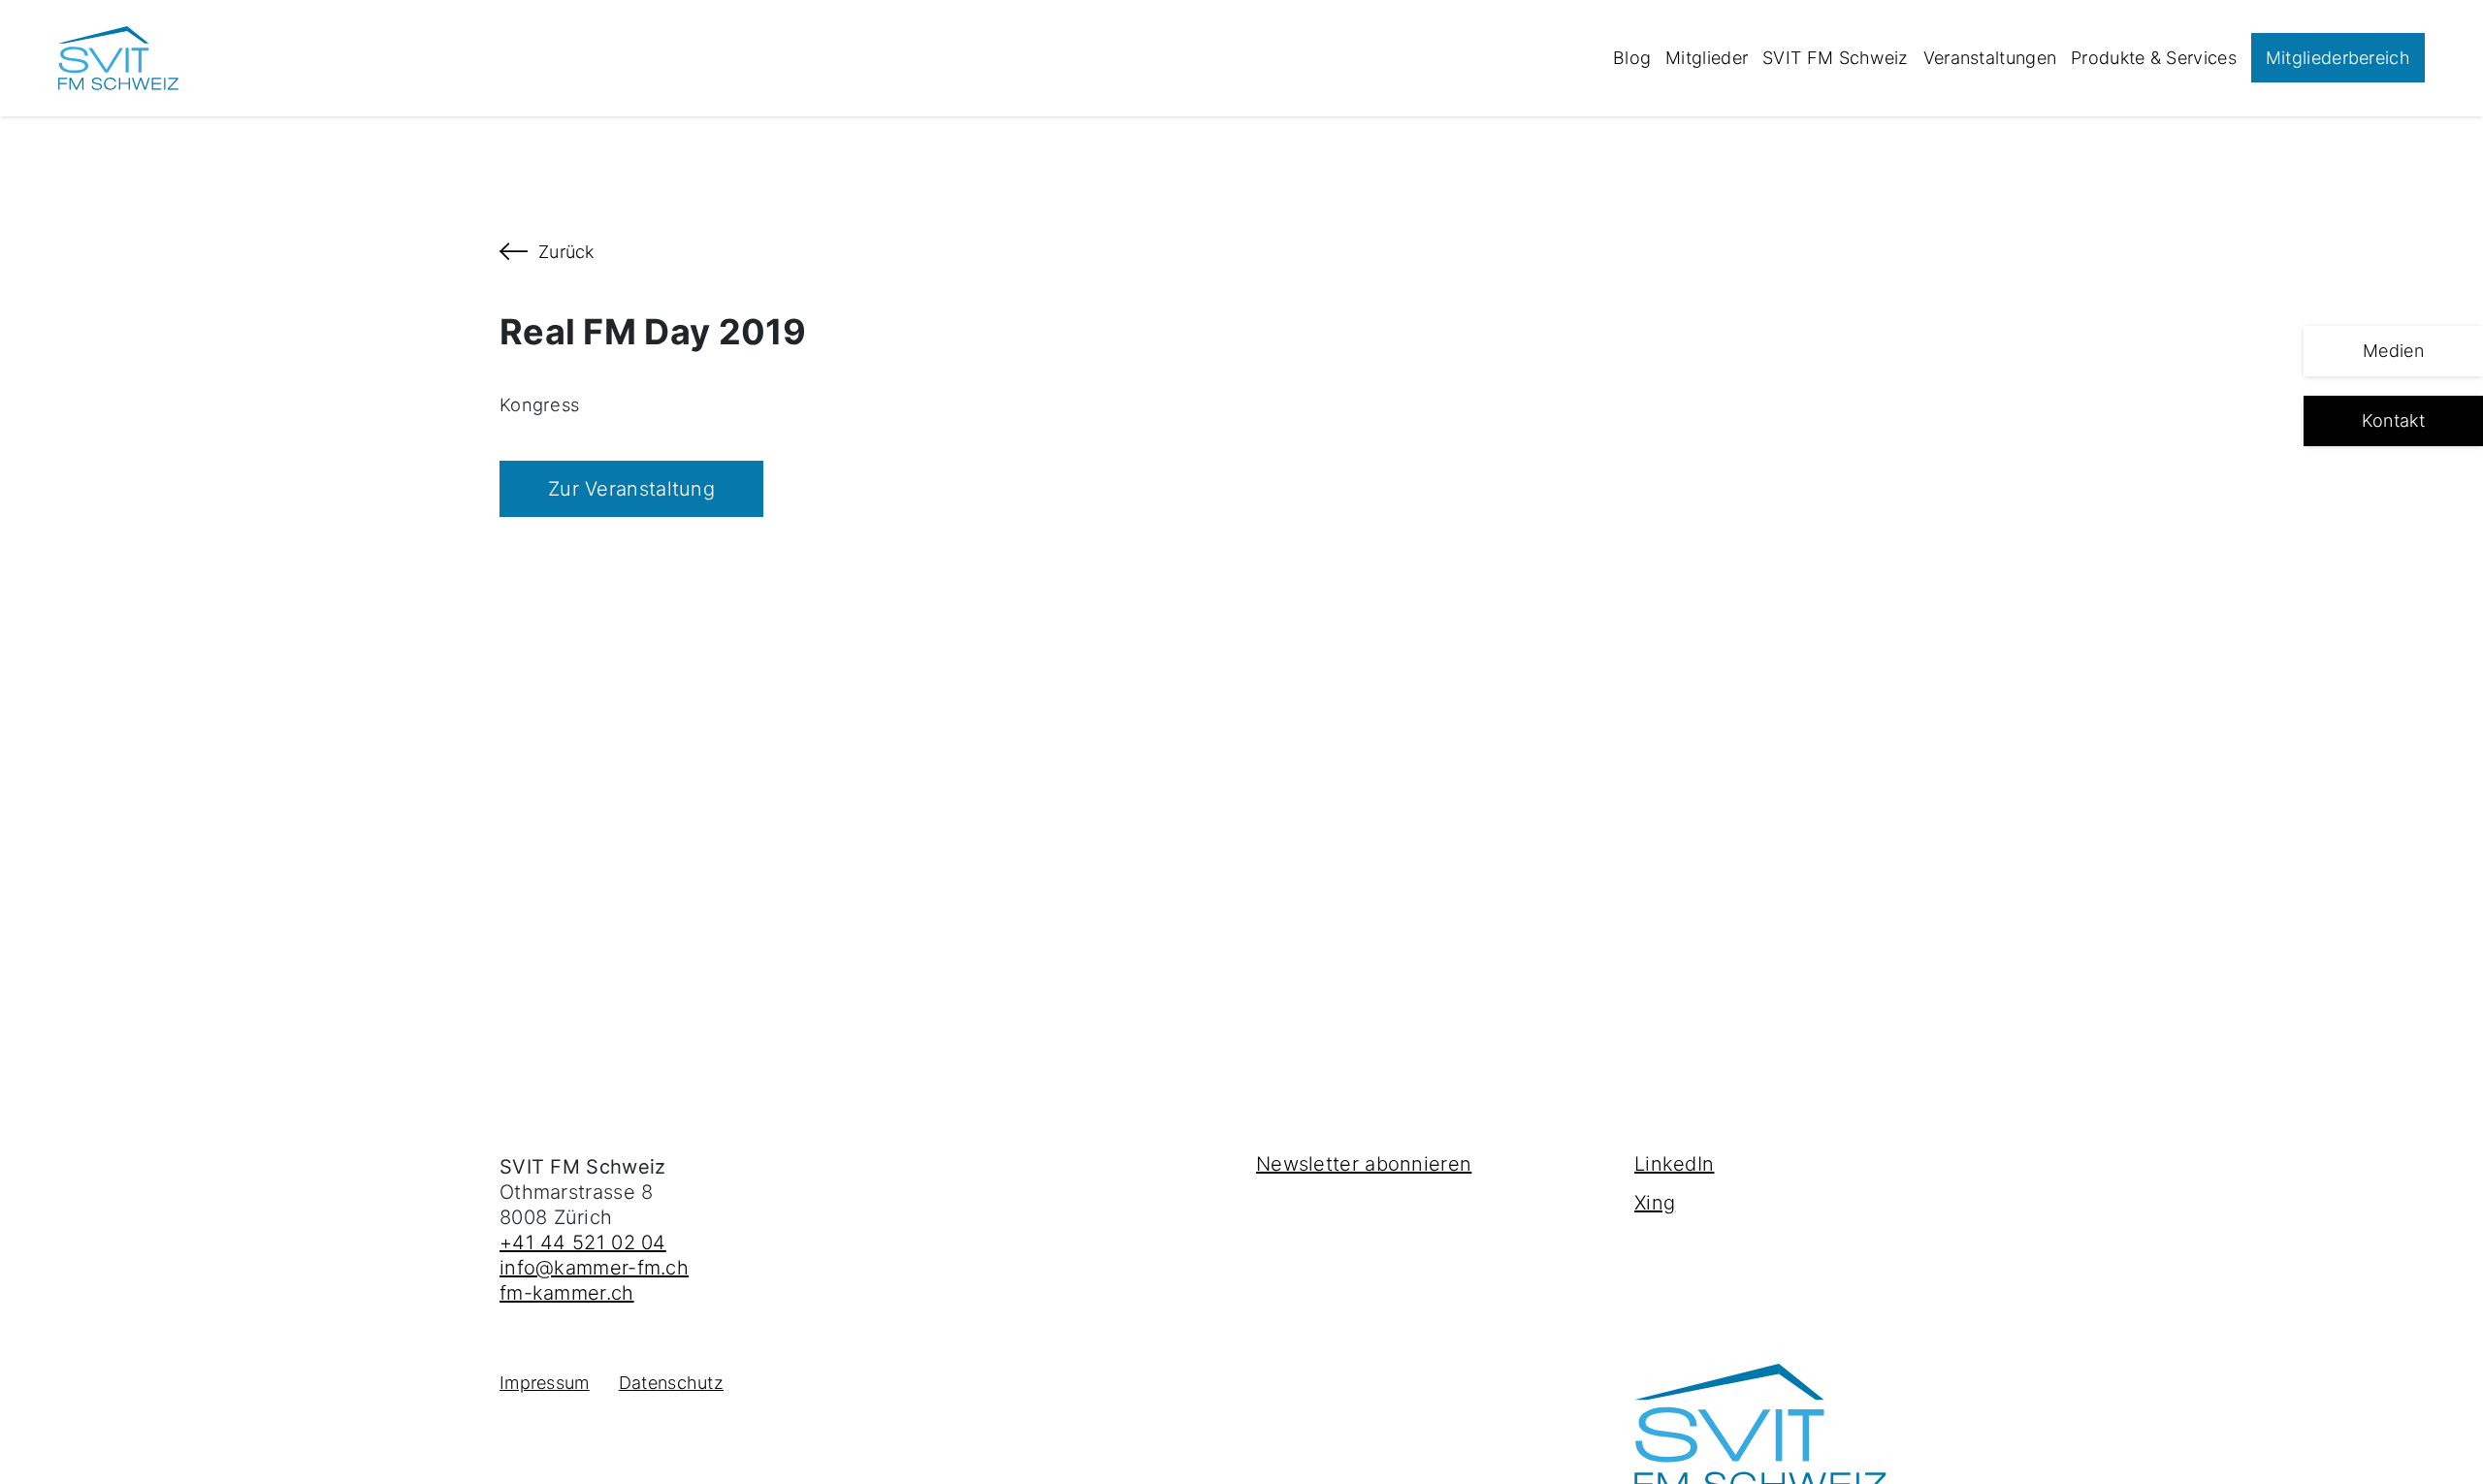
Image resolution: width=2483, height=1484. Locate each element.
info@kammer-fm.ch (594, 1268)
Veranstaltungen (1990, 58)
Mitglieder (1707, 58)
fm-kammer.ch (567, 1293)
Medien (2393, 351)
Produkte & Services (2154, 58)
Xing (1655, 1203)
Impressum (545, 1383)
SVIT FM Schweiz (1836, 58)
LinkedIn (1674, 1164)
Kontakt (2393, 420)
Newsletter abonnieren (1364, 1164)
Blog (1632, 58)
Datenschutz (671, 1383)
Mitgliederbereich (2338, 58)
